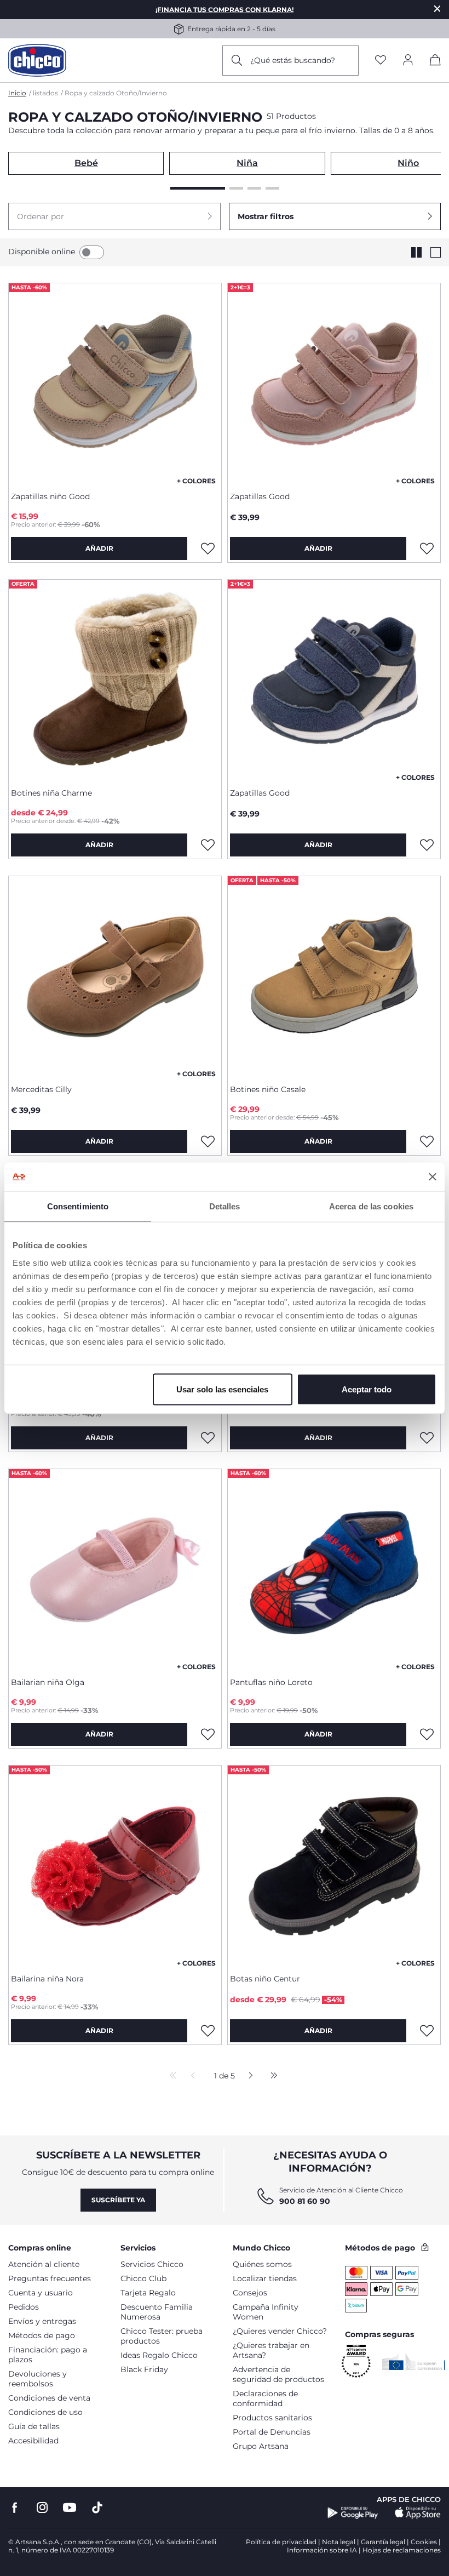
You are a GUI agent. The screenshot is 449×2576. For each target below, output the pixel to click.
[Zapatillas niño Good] (115, 383)
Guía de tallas (34, 2426)
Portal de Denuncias (272, 2432)
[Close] (438, 8)
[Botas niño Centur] (334, 1865)
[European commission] (414, 2362)
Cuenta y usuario (41, 2293)
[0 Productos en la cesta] (435, 62)
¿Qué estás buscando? (293, 60)
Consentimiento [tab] (78, 1206)
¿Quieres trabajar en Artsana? (271, 2350)
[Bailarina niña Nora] (115, 1865)
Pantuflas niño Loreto (271, 1682)
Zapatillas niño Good (50, 496)
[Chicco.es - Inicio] (37, 60)
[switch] (92, 252)
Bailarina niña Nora (47, 1979)
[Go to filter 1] (198, 188)
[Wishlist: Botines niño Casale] (427, 1141)
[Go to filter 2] (236, 188)
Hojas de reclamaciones (402, 2550)
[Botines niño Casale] (334, 976)
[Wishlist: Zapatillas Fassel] (427, 1438)
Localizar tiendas (265, 2278)
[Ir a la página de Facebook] (15, 2508)
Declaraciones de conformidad (265, 2398)
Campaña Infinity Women (266, 2312)
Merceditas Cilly (41, 1089)
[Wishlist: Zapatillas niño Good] (208, 549)
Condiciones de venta (49, 2398)
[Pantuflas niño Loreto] (334, 1569)
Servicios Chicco (152, 2264)
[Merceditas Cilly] (115, 976)
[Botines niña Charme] (115, 679)
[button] (114, 216)
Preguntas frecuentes (50, 2278)
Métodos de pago (42, 2335)
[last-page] (271, 2076)
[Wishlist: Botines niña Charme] (208, 845)
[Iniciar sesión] (408, 61)
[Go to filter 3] (254, 188)
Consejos (250, 2293)
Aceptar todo (367, 1389)
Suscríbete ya (118, 2200)
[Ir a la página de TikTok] (97, 2508)
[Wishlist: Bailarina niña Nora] (208, 2031)
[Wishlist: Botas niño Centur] (427, 2031)
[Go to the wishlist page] (381, 61)
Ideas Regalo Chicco (159, 2355)
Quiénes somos (262, 2264)
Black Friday (144, 2369)
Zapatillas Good (260, 496)
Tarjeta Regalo (148, 2293)
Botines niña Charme (51, 793)
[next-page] (248, 2076)
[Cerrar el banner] (433, 1176)
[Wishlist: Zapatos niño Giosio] (208, 1438)
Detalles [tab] (225, 1206)
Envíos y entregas (42, 2321)
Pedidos (24, 2307)
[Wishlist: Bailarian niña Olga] (208, 1734)
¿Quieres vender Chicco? (280, 2331)
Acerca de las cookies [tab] (371, 1206)
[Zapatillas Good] (334, 383)
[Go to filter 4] (272, 188)
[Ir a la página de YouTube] (70, 2508)
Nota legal (339, 2542)
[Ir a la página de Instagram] (42, 2508)
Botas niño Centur (265, 1979)
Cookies (424, 2542)
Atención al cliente (44, 2264)
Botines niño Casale (268, 1089)
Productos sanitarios (272, 2418)
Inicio (17, 93)
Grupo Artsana (261, 2446)
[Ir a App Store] (418, 2513)
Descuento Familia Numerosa (157, 2312)
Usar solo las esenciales (222, 1389)
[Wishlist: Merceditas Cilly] (208, 1141)
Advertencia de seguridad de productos (278, 2374)
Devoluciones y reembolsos (38, 2379)
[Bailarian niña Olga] (115, 1569)
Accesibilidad (33, 2441)
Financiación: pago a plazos (48, 2355)
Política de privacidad (281, 2542)
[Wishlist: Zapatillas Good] (427, 549)
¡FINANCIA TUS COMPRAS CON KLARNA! (225, 10)
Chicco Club (143, 2278)
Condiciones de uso (45, 2412)
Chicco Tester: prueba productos (162, 2336)
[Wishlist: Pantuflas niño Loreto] (427, 1734)
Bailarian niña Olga (48, 1682)
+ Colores (196, 481)
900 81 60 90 (305, 2201)
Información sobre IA (322, 2550)
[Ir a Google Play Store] (353, 2513)
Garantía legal (383, 2542)
